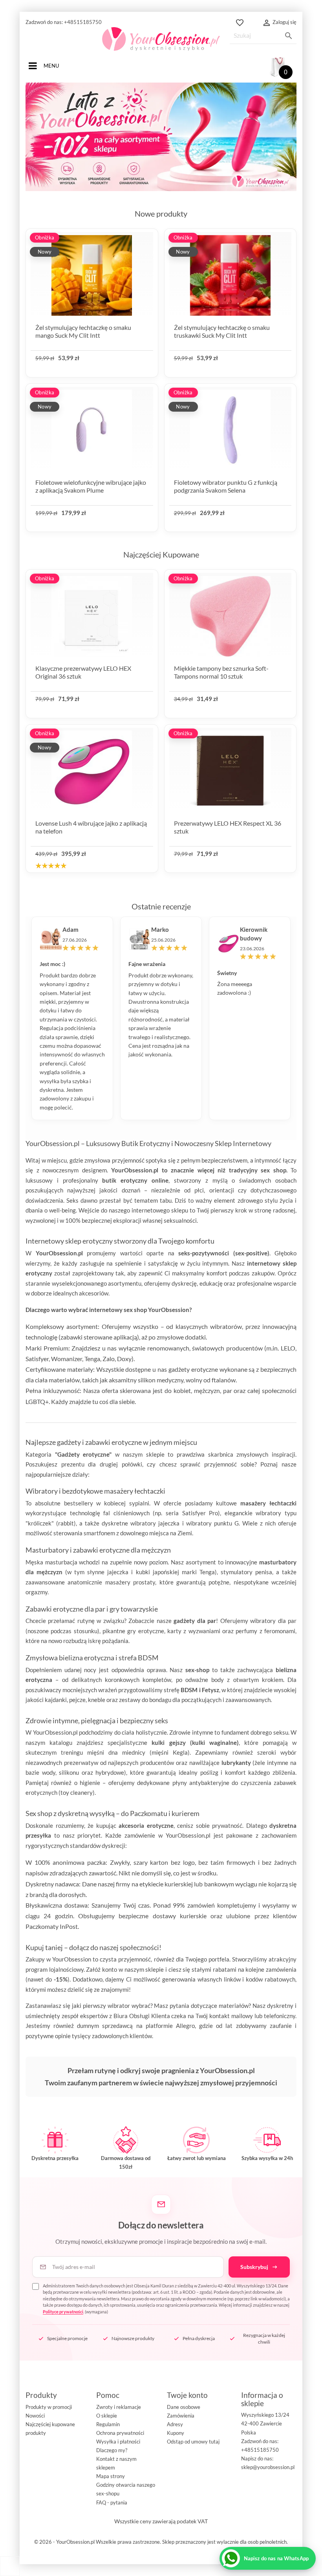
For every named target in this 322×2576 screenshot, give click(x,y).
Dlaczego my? (112, 2450)
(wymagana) (166, 2299)
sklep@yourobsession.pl (268, 2467)
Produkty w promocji (49, 2407)
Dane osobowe (184, 2407)
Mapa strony (111, 2476)
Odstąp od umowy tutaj (193, 2442)
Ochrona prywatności (120, 2433)
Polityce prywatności (63, 2312)
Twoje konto (187, 2395)
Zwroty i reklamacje (119, 2407)
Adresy (175, 2424)
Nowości (35, 2416)
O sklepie (107, 2416)
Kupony (176, 2433)
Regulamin (108, 2424)
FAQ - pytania (112, 2502)
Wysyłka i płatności (118, 2442)
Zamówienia (181, 2416)
